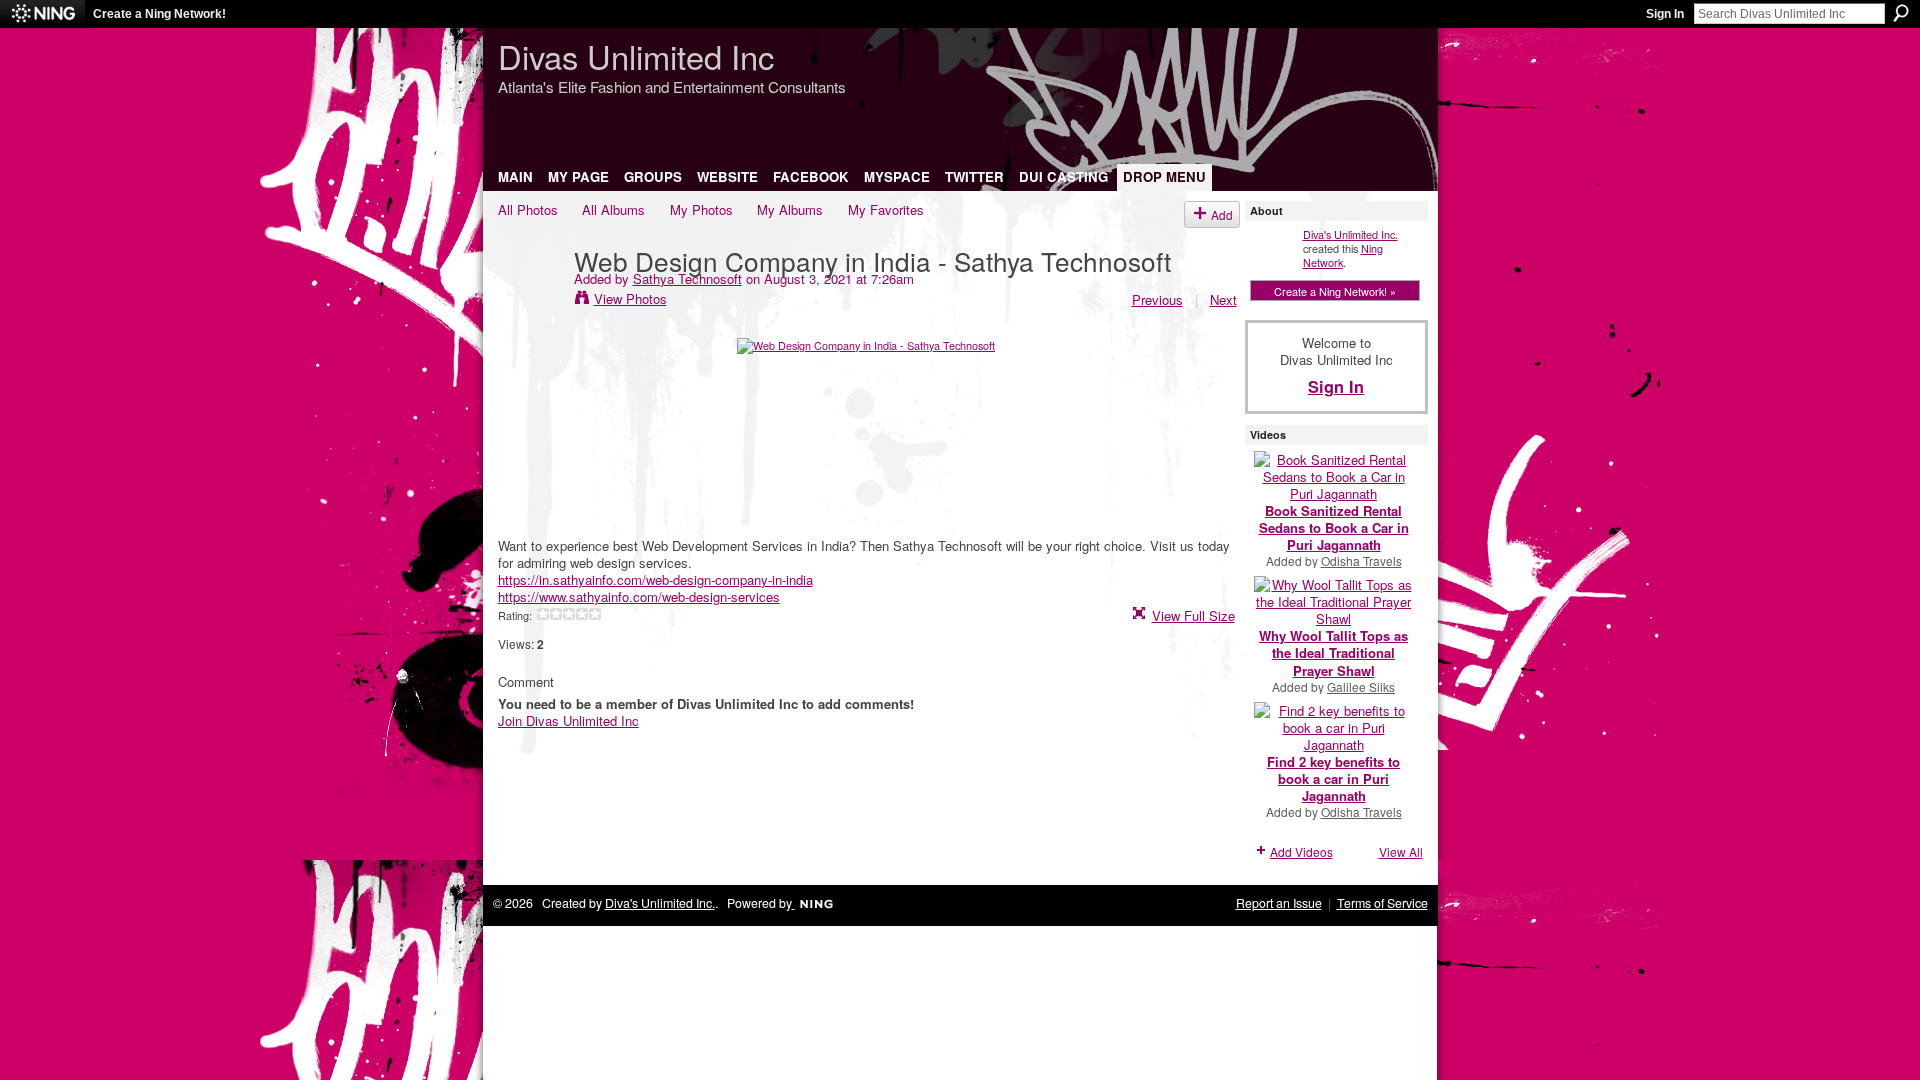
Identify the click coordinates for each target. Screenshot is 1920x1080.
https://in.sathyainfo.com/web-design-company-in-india (655, 579)
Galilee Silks (1361, 686)
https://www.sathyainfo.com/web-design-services (639, 596)
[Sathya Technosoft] (530, 301)
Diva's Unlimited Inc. (1350, 234)
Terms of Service (1382, 903)
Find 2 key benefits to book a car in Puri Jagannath (1333, 778)
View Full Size (1193, 615)
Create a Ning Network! (159, 14)
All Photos (528, 209)
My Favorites (886, 209)
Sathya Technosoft (687, 278)
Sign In (1665, 14)
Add (1222, 214)
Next (1223, 299)
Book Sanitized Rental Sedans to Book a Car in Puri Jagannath (1334, 527)
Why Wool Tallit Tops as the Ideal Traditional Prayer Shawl (1333, 652)
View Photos (630, 298)
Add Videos (1301, 851)
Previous (1157, 299)
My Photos (701, 209)
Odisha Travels (1361, 560)
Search (1901, 13)
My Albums (790, 209)
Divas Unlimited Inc (636, 55)
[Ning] (42, 14)
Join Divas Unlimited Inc (568, 720)
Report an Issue (1279, 903)
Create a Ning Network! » (1335, 291)
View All (1401, 851)
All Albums (613, 209)
